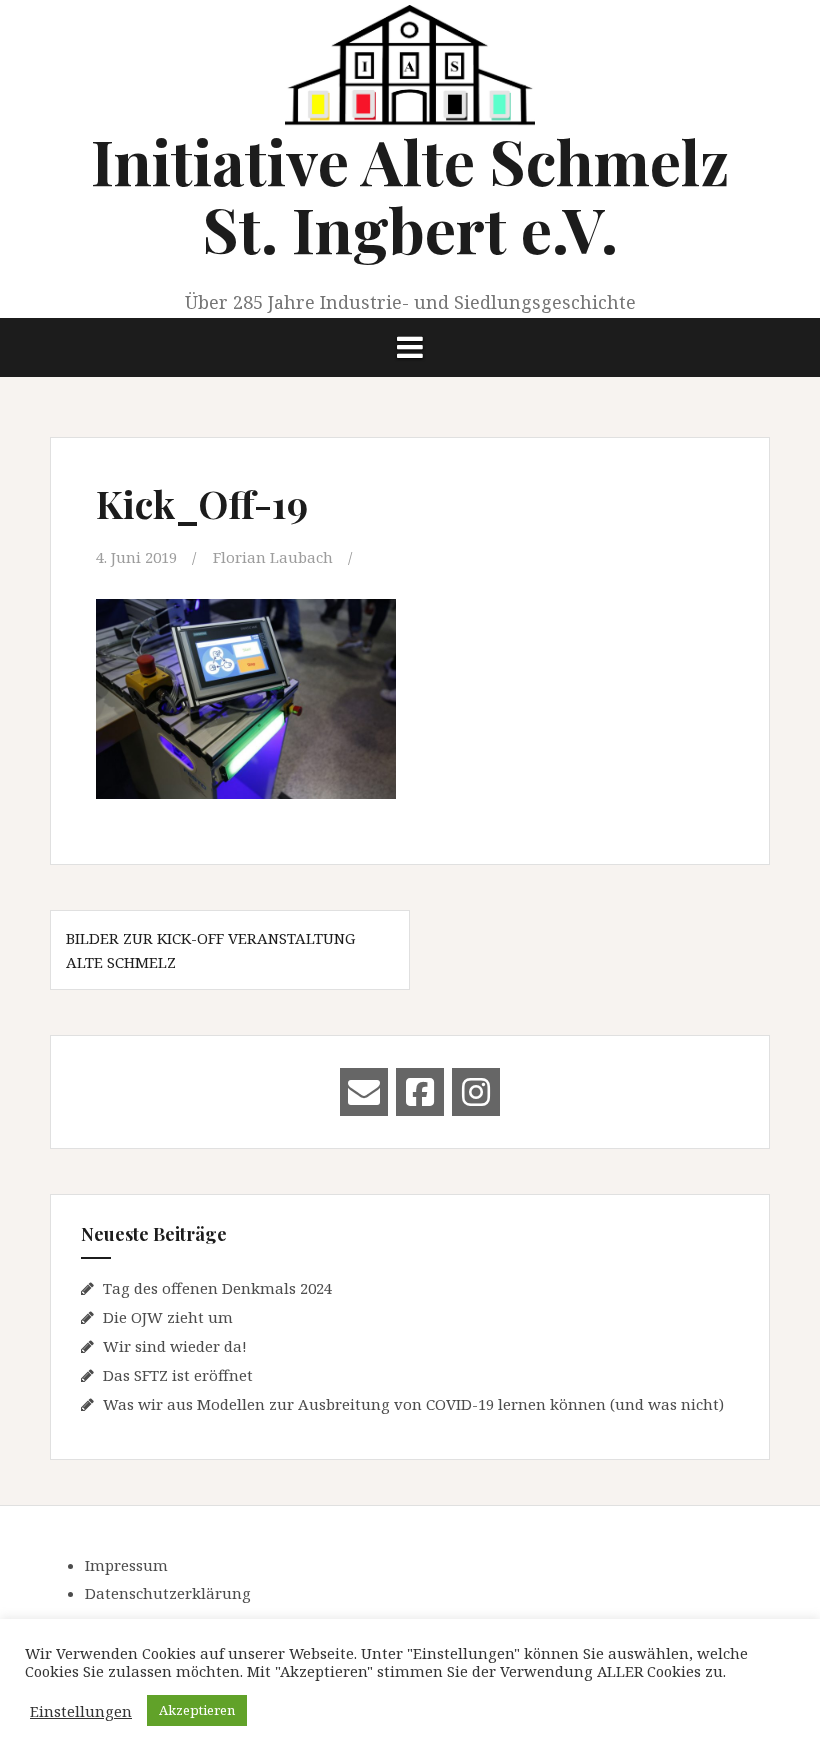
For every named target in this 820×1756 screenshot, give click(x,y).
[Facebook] (420, 1092)
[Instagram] (476, 1092)
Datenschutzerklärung (168, 1593)
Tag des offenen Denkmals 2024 (217, 1288)
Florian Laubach (273, 557)
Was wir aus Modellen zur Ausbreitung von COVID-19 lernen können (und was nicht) (413, 1404)
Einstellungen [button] (81, 1711)
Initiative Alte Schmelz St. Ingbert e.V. (410, 194)
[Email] (364, 1092)
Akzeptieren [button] (197, 1710)
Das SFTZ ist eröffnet (178, 1375)
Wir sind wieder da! (175, 1346)
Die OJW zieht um (168, 1317)
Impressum (126, 1565)
